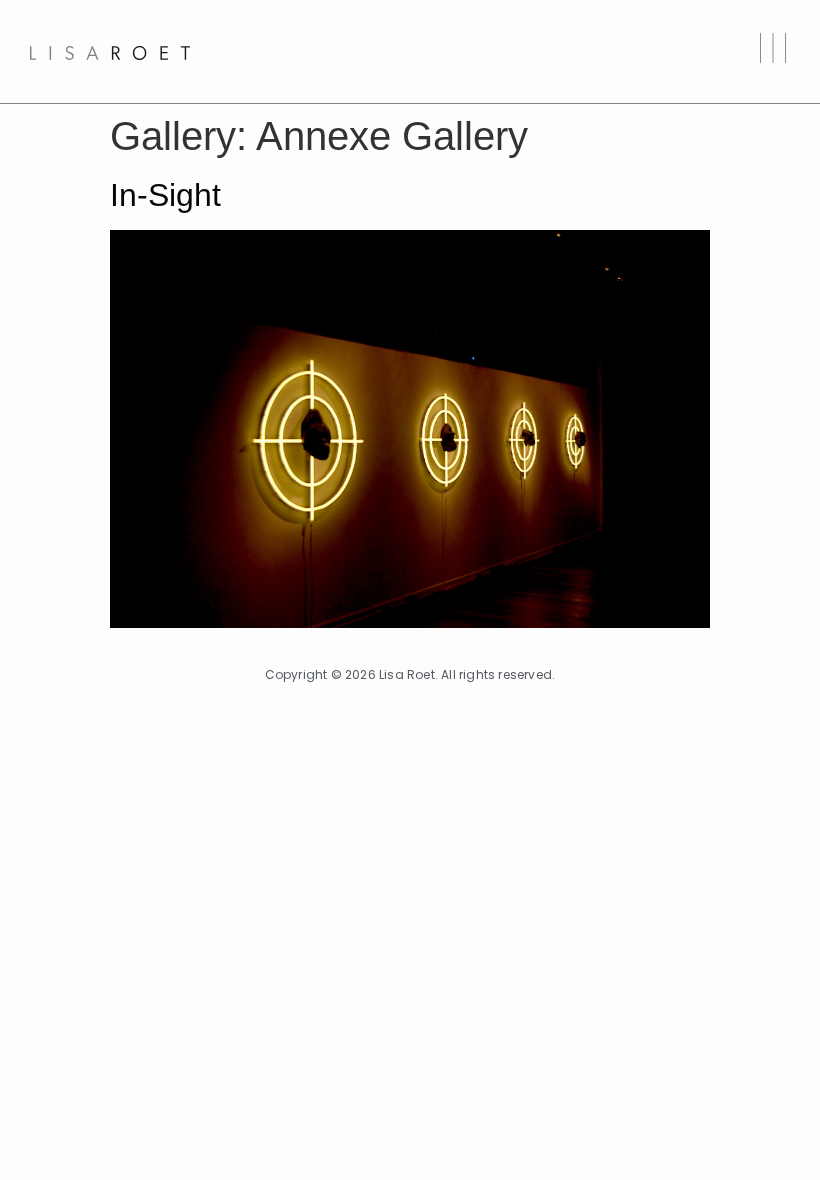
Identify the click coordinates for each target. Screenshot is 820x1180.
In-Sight (165, 195)
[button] (772, 51)
